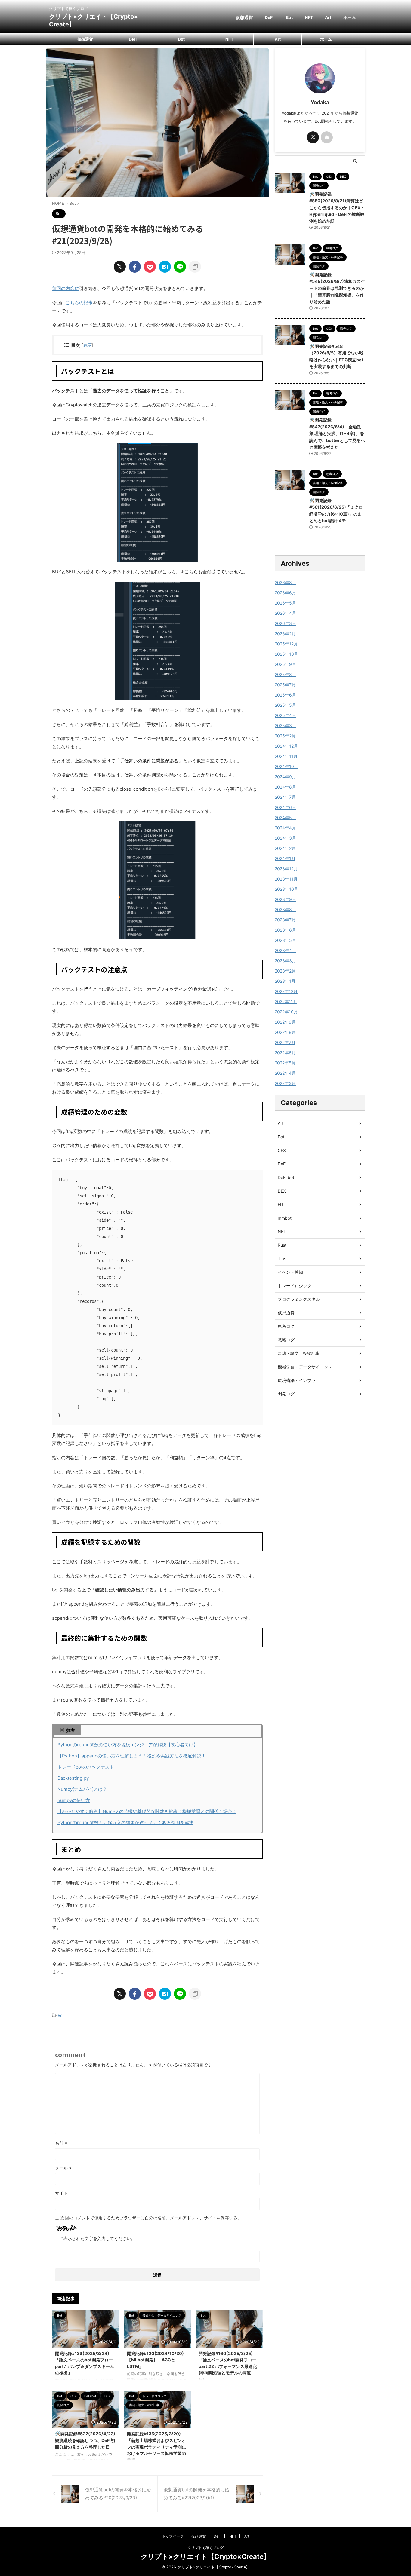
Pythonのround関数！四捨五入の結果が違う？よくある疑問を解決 (125, 1822)
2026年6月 (285, 593)
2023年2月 (285, 971)
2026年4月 (285, 613)
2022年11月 (286, 1002)
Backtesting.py (73, 1778)
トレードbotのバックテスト (86, 1767)
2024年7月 (285, 797)
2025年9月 (285, 664)
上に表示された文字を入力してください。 (95, 2238)
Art (328, 17)
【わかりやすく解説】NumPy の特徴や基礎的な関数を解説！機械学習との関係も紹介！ (147, 1811)
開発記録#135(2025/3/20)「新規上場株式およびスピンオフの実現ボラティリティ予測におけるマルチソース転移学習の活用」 (156, 2447)
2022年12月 (286, 991)
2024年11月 (286, 756)
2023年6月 (285, 930)
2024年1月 (285, 858)
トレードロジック (295, 1286)
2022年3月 (285, 1083)
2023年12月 (286, 869)
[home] (327, 137)
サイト (61, 2193)
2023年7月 (285, 920)
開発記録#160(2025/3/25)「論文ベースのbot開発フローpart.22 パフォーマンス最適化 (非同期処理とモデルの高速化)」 (228, 2366)
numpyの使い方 (74, 1800)
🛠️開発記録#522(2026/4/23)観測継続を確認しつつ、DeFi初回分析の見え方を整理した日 (85, 2440)
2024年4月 (285, 828)
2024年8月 (285, 787)
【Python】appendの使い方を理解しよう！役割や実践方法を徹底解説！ (132, 1756)
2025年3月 (285, 726)
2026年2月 (285, 634)
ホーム (350, 17)
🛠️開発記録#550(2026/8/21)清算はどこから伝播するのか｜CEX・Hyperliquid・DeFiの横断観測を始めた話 (337, 208)
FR (280, 1204)
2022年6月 (285, 1053)
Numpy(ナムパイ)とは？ (82, 1789)
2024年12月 (286, 746)
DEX (282, 1191)
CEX (282, 1150)
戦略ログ (286, 1340)
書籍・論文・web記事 (299, 1353)
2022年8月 (285, 1032)
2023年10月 (286, 889)
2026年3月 (285, 623)
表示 (87, 345)
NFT (309, 17)
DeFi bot (286, 1177)
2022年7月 (285, 1042)
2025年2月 (285, 736)
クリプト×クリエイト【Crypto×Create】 (205, 2556)
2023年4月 (285, 950)
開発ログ (286, 1394)
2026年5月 (285, 603)
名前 (61, 2143)
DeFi (269, 17)
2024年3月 (285, 838)
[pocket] (150, 267)
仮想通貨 (244, 17)
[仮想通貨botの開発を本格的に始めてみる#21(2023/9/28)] (165, 267)
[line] (180, 267)
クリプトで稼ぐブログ (205, 2548)
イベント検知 (290, 1272)
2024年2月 (285, 848)
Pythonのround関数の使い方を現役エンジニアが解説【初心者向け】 (128, 1745)
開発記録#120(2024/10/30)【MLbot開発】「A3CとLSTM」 (155, 2360)
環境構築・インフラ (297, 1380)
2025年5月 (285, 705)
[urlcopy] (195, 267)
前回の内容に (66, 288)
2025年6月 (285, 695)
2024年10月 (286, 766)
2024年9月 (285, 777)
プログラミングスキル (299, 1299)
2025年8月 (285, 674)
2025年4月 (285, 715)
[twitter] (120, 267)
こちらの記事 (79, 303)
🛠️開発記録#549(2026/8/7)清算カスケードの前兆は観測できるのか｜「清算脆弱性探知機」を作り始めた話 (337, 288)
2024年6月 (285, 807)
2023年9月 (285, 899)
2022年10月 (286, 1012)
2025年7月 (285, 685)
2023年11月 (286, 879)
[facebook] (135, 267)
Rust (282, 1245)
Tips (282, 1259)
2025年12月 (286, 644)
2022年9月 (285, 1022)
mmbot (285, 1218)
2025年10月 (286, 654)
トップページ (173, 2536)
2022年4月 (285, 1073)
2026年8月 (285, 582)
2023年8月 (285, 910)
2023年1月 (285, 981)
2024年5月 (285, 818)
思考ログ (286, 1326)
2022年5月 (285, 1063)
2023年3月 (285, 961)
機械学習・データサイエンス (305, 1367)
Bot (289, 17)
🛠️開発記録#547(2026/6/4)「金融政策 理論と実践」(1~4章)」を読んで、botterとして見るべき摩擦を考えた (337, 433)
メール (63, 2168)
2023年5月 (285, 940)
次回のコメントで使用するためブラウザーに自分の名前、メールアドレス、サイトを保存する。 (151, 2218)
